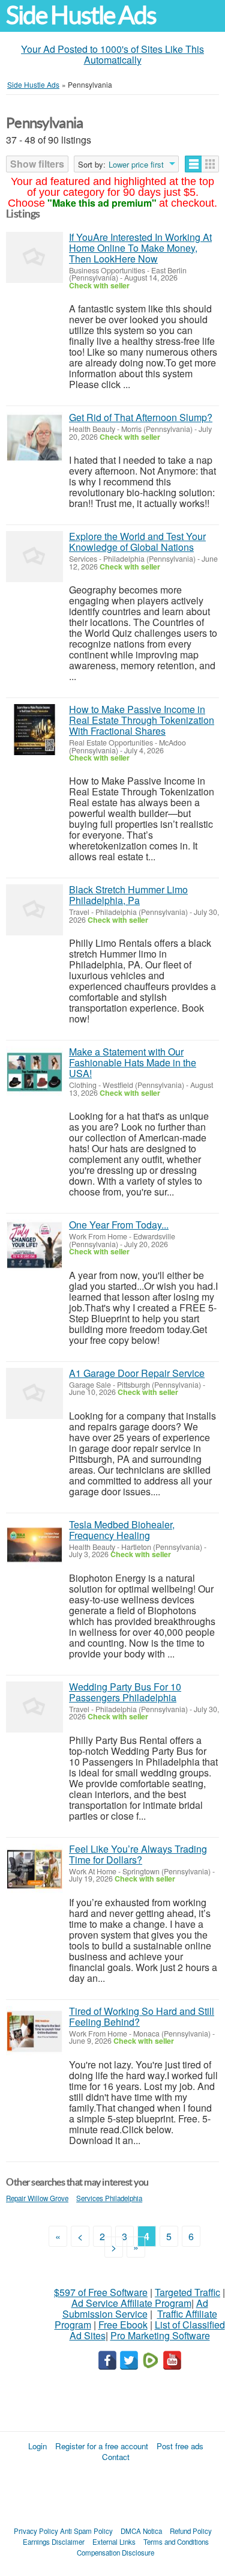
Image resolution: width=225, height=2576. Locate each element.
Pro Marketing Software (160, 2335)
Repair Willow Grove (37, 2198)
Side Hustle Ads (81, 15)
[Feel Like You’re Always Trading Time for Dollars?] (34, 1869)
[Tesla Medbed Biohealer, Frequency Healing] (34, 1545)
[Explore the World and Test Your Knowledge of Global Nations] (34, 557)
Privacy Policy (36, 2531)
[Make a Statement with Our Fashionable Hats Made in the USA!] (34, 1072)
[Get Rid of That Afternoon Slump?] (34, 438)
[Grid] (210, 164)
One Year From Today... (119, 1225)
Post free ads (180, 2446)
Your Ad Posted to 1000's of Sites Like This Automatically (112, 54)
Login (37, 2446)
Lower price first (136, 165)
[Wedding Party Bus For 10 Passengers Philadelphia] (34, 1707)
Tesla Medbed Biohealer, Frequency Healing (122, 1530)
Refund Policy (191, 2531)
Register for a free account (102, 2446)
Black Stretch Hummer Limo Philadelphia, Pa (128, 895)
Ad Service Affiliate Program (131, 2303)
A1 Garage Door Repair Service (137, 1373)
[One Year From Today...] (34, 1245)
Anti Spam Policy (86, 2531)
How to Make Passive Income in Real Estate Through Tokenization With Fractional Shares (142, 720)
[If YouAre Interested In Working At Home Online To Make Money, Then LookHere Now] (34, 257)
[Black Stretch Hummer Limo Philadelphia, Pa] (34, 910)
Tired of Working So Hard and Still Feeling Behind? (142, 2016)
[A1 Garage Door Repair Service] (34, 1393)
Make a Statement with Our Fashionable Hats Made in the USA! (133, 1062)
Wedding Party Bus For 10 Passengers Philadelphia (125, 1692)
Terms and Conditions (176, 2542)
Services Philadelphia (109, 2198)
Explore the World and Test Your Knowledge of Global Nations (137, 542)
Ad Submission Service (135, 2308)
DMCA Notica (141, 2531)
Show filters (37, 164)
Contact (116, 2457)
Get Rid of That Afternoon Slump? (141, 417)
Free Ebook (123, 2325)
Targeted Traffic (187, 2292)
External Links (114, 2542)
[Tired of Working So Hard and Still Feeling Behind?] (34, 2031)
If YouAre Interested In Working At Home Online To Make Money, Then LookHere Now (140, 248)
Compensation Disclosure (115, 2553)
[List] (193, 164)
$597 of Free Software (101, 2292)
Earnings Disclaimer (54, 2542)
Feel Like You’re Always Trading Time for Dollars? (138, 1854)
